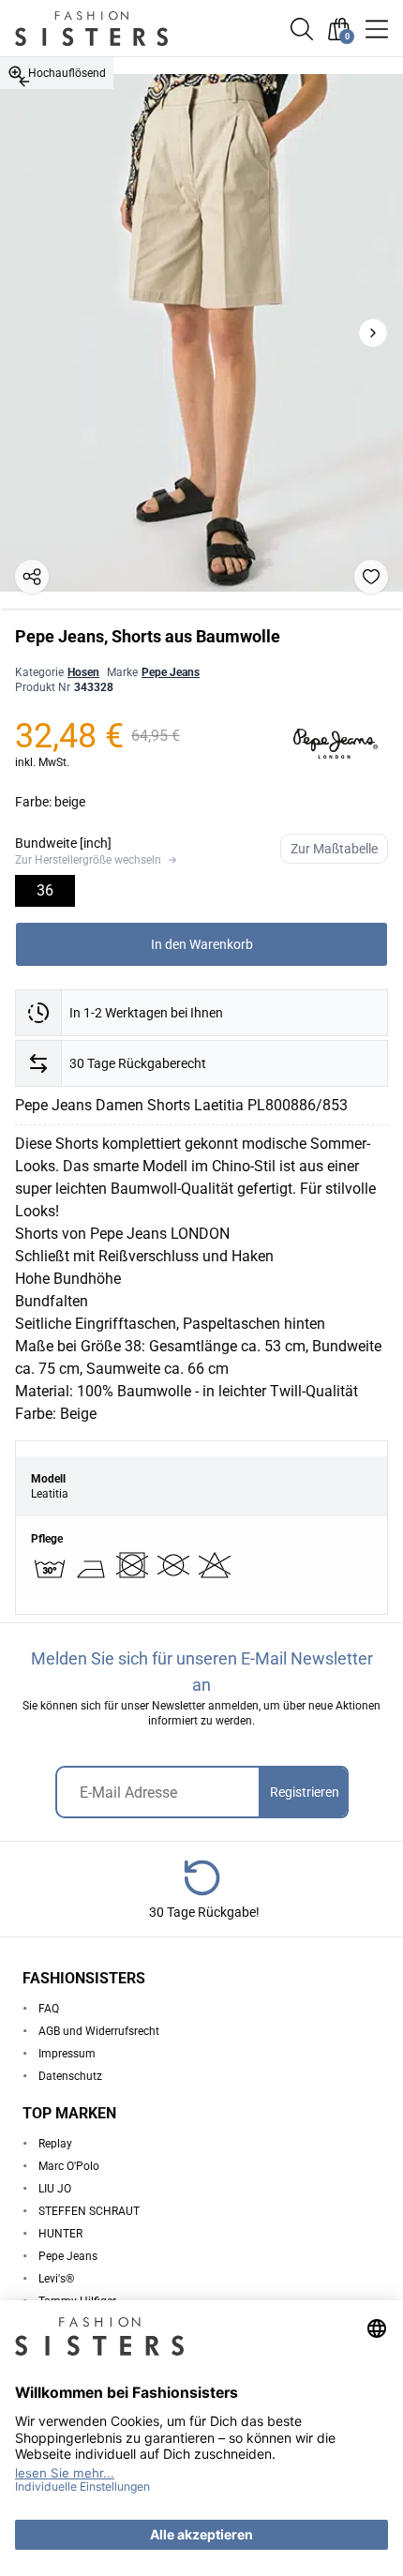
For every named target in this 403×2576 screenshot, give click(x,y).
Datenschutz (70, 2076)
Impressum (67, 2054)
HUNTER (60, 2234)
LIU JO (55, 2189)
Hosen (83, 672)
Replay (55, 2144)
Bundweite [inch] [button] (63, 843)
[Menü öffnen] (377, 29)
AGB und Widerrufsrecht (99, 2031)
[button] (302, 29)
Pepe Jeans (171, 672)
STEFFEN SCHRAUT (89, 2211)
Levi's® (56, 2279)
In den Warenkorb (202, 944)
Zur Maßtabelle (334, 849)
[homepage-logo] (114, 29)
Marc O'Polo (69, 2166)
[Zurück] (24, 82)
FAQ (49, 2009)
